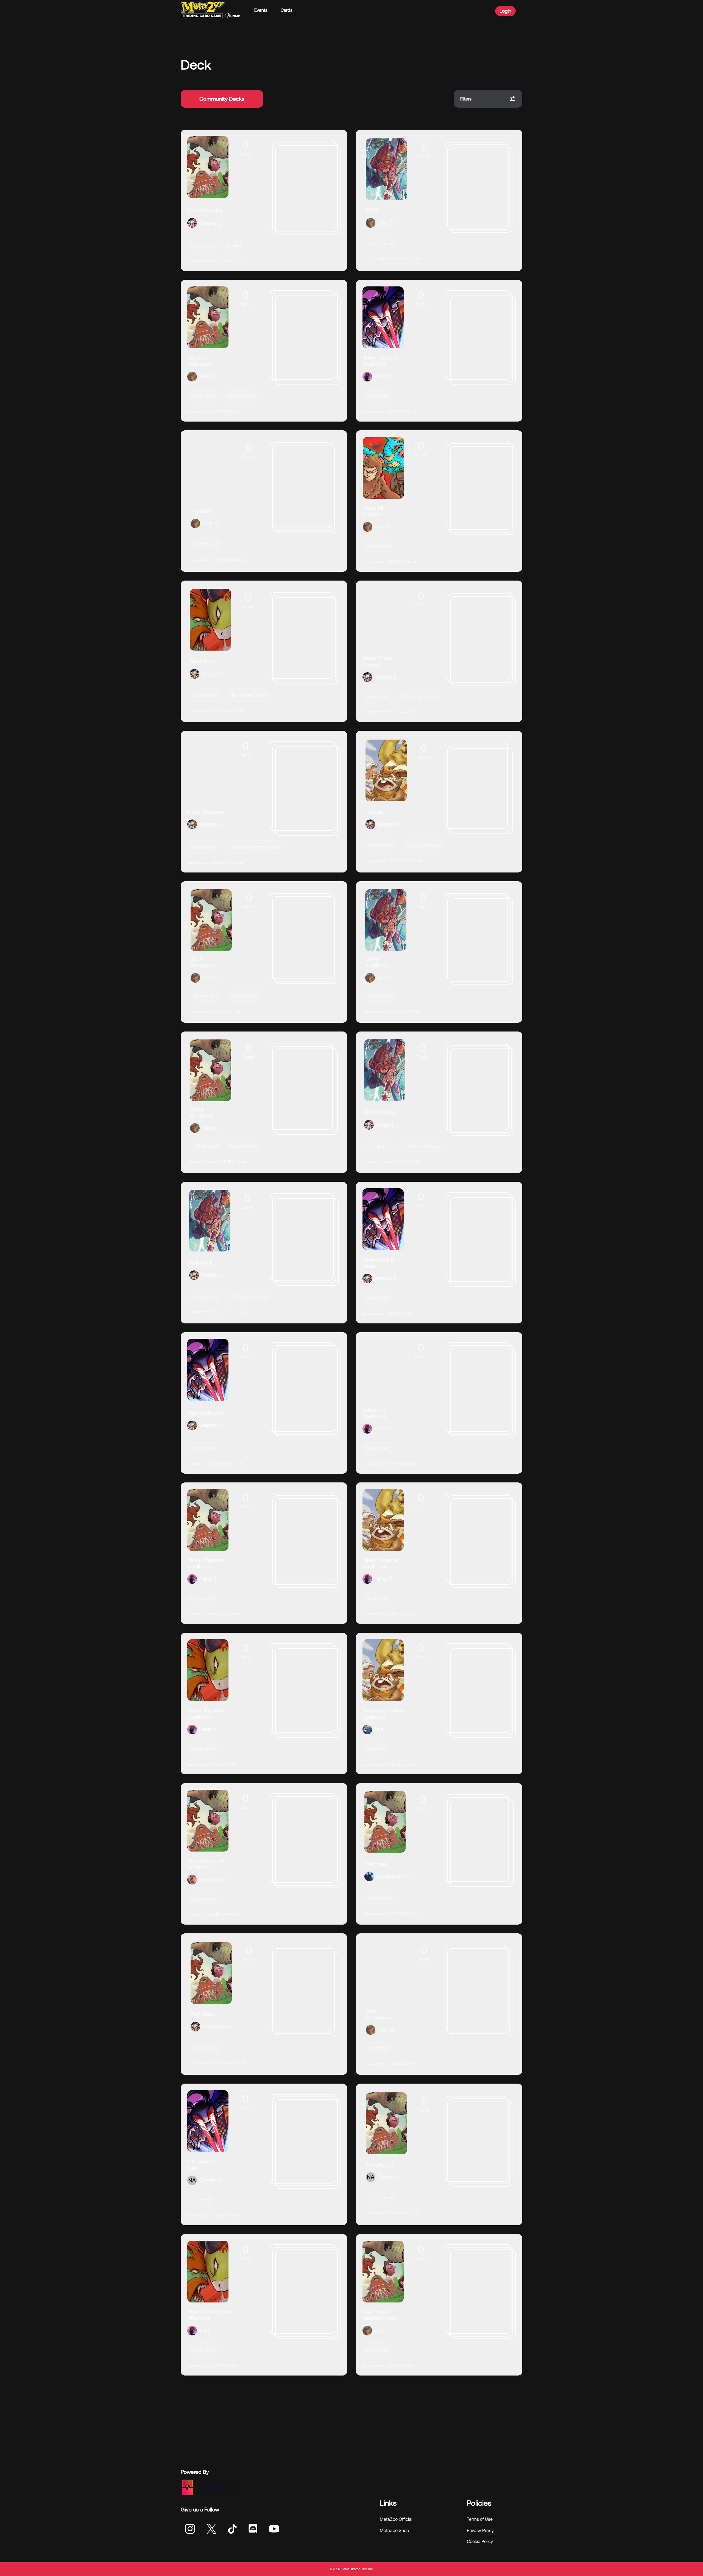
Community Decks (222, 99)
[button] (264, 200)
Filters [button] (466, 99)
